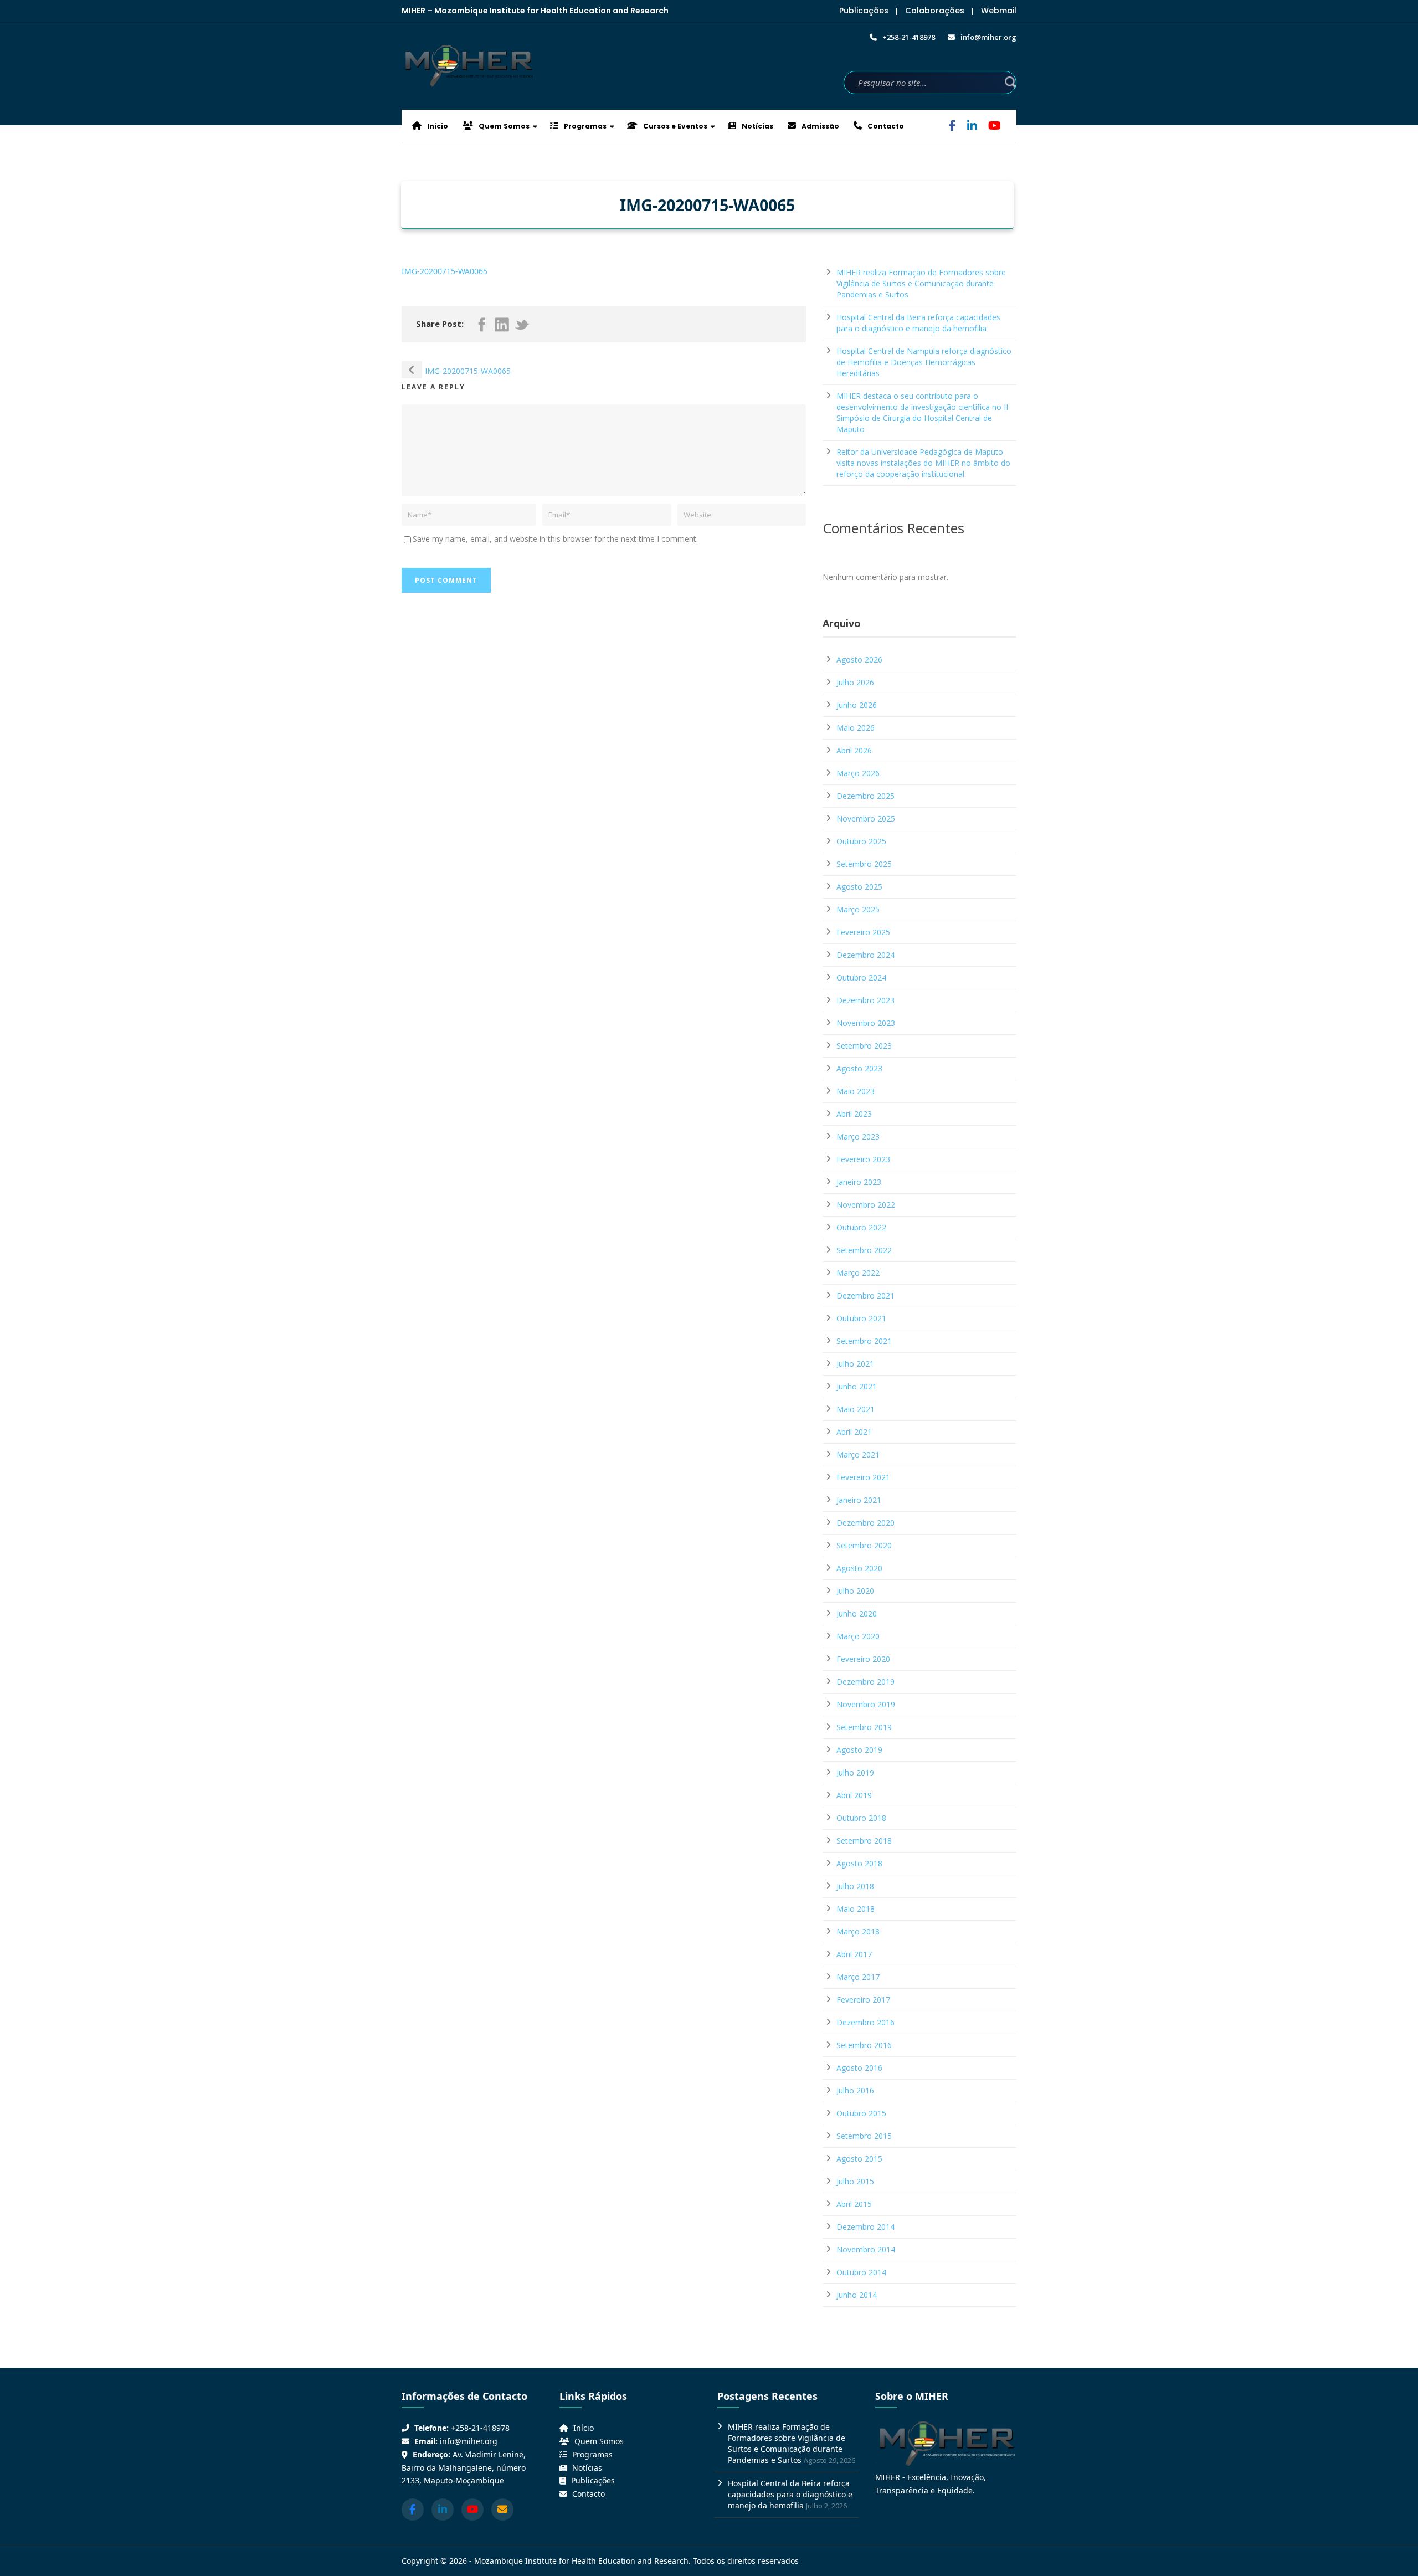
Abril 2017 (854, 1954)
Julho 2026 (855, 682)
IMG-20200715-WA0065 (445, 271)
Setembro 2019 (864, 1727)
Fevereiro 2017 (863, 2000)
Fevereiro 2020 (863, 1659)
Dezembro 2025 (865, 796)
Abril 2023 (854, 1114)
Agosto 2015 (859, 2159)
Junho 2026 (857, 705)
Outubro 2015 (861, 2113)
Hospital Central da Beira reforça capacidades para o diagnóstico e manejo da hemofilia (918, 323)
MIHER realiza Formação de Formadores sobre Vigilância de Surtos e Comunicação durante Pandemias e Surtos (921, 283)
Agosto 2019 (859, 1750)
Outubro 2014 (861, 2272)
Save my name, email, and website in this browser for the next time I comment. (555, 539)
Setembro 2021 (864, 1341)
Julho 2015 (855, 2181)
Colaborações (935, 11)
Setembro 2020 (864, 1545)
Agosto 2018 (859, 1863)
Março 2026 (858, 773)
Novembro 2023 (866, 1023)
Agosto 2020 (859, 1568)
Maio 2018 (856, 1909)
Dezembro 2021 (865, 1295)
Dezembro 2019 (865, 1682)
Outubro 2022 (861, 1227)
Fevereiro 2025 (863, 932)
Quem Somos (503, 126)
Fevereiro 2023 (863, 1159)
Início (437, 126)
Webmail (999, 11)
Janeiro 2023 (859, 1182)
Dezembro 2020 (865, 1523)
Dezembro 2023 (865, 1000)
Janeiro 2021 (859, 1500)
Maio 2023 (856, 1091)
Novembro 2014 (866, 2249)
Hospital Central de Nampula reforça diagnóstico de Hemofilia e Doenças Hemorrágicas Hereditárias (924, 362)
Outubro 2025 (861, 841)
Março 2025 (858, 909)
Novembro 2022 (866, 1205)
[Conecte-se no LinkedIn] (443, 2510)
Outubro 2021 (861, 1318)
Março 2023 (858, 1136)
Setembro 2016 (864, 2045)
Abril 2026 (854, 750)
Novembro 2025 (866, 819)
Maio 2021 (856, 1409)
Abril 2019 (854, 1795)
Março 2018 (858, 1931)
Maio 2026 (856, 728)
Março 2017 (858, 1977)
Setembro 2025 (864, 864)
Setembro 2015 (864, 2136)
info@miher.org (469, 2441)
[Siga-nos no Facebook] (413, 2510)
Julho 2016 (855, 2090)
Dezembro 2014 (865, 2227)
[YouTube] (995, 127)
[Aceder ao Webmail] (502, 2510)
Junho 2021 (857, 1386)
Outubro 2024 (861, 977)
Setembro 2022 (864, 1250)
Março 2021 (858, 1454)
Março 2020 (858, 1636)
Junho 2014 (857, 2295)
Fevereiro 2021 (863, 1477)
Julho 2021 (855, 1364)
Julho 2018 (855, 1886)
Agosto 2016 (859, 2068)
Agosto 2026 (859, 660)
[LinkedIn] (972, 127)
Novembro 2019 (866, 1704)
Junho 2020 (857, 1613)
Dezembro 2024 (865, 955)
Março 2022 (858, 1273)
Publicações (864, 11)
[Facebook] (952, 127)
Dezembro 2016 (865, 2022)
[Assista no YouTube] (472, 2510)
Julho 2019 (855, 1772)
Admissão (820, 126)
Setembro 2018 (864, 1841)
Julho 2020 (855, 1591)
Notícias (757, 126)
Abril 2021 (854, 1432)
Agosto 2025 (859, 887)
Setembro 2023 (864, 1046)
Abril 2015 (854, 2204)
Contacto (885, 126)
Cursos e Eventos (674, 126)
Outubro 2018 (861, 1818)
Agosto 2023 (859, 1068)
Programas (584, 126)
